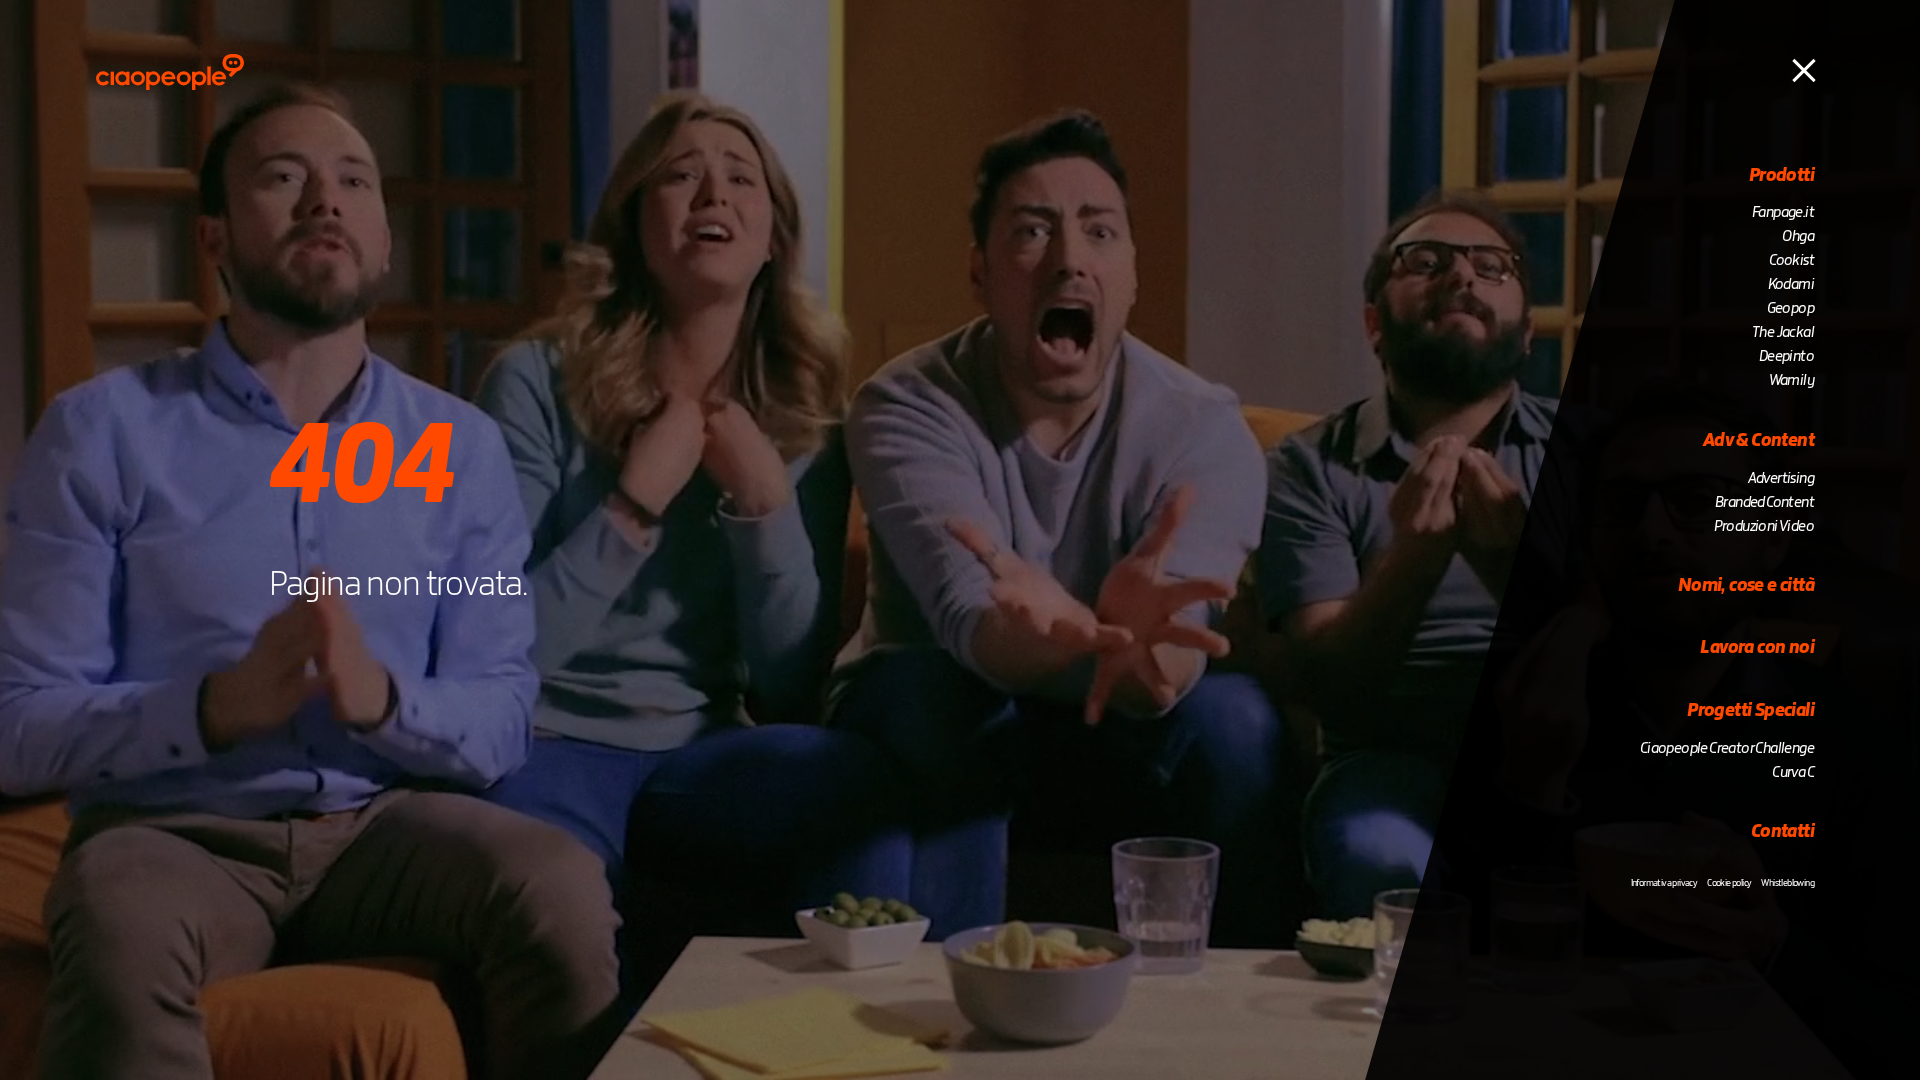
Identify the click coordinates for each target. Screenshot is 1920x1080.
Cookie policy (1729, 883)
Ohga (1798, 237)
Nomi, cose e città (1746, 586)
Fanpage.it (1783, 213)
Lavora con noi (1757, 648)
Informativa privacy (1664, 883)
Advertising (1781, 479)
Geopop (1790, 309)
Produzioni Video (1764, 527)
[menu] (1804, 69)
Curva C (1793, 773)
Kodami (1791, 285)
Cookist (1791, 261)
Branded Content (1764, 503)
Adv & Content (1758, 441)
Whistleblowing (1787, 883)
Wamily (1791, 381)
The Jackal (1783, 333)
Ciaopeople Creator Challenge (1727, 749)
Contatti (1782, 832)
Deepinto (1786, 357)
